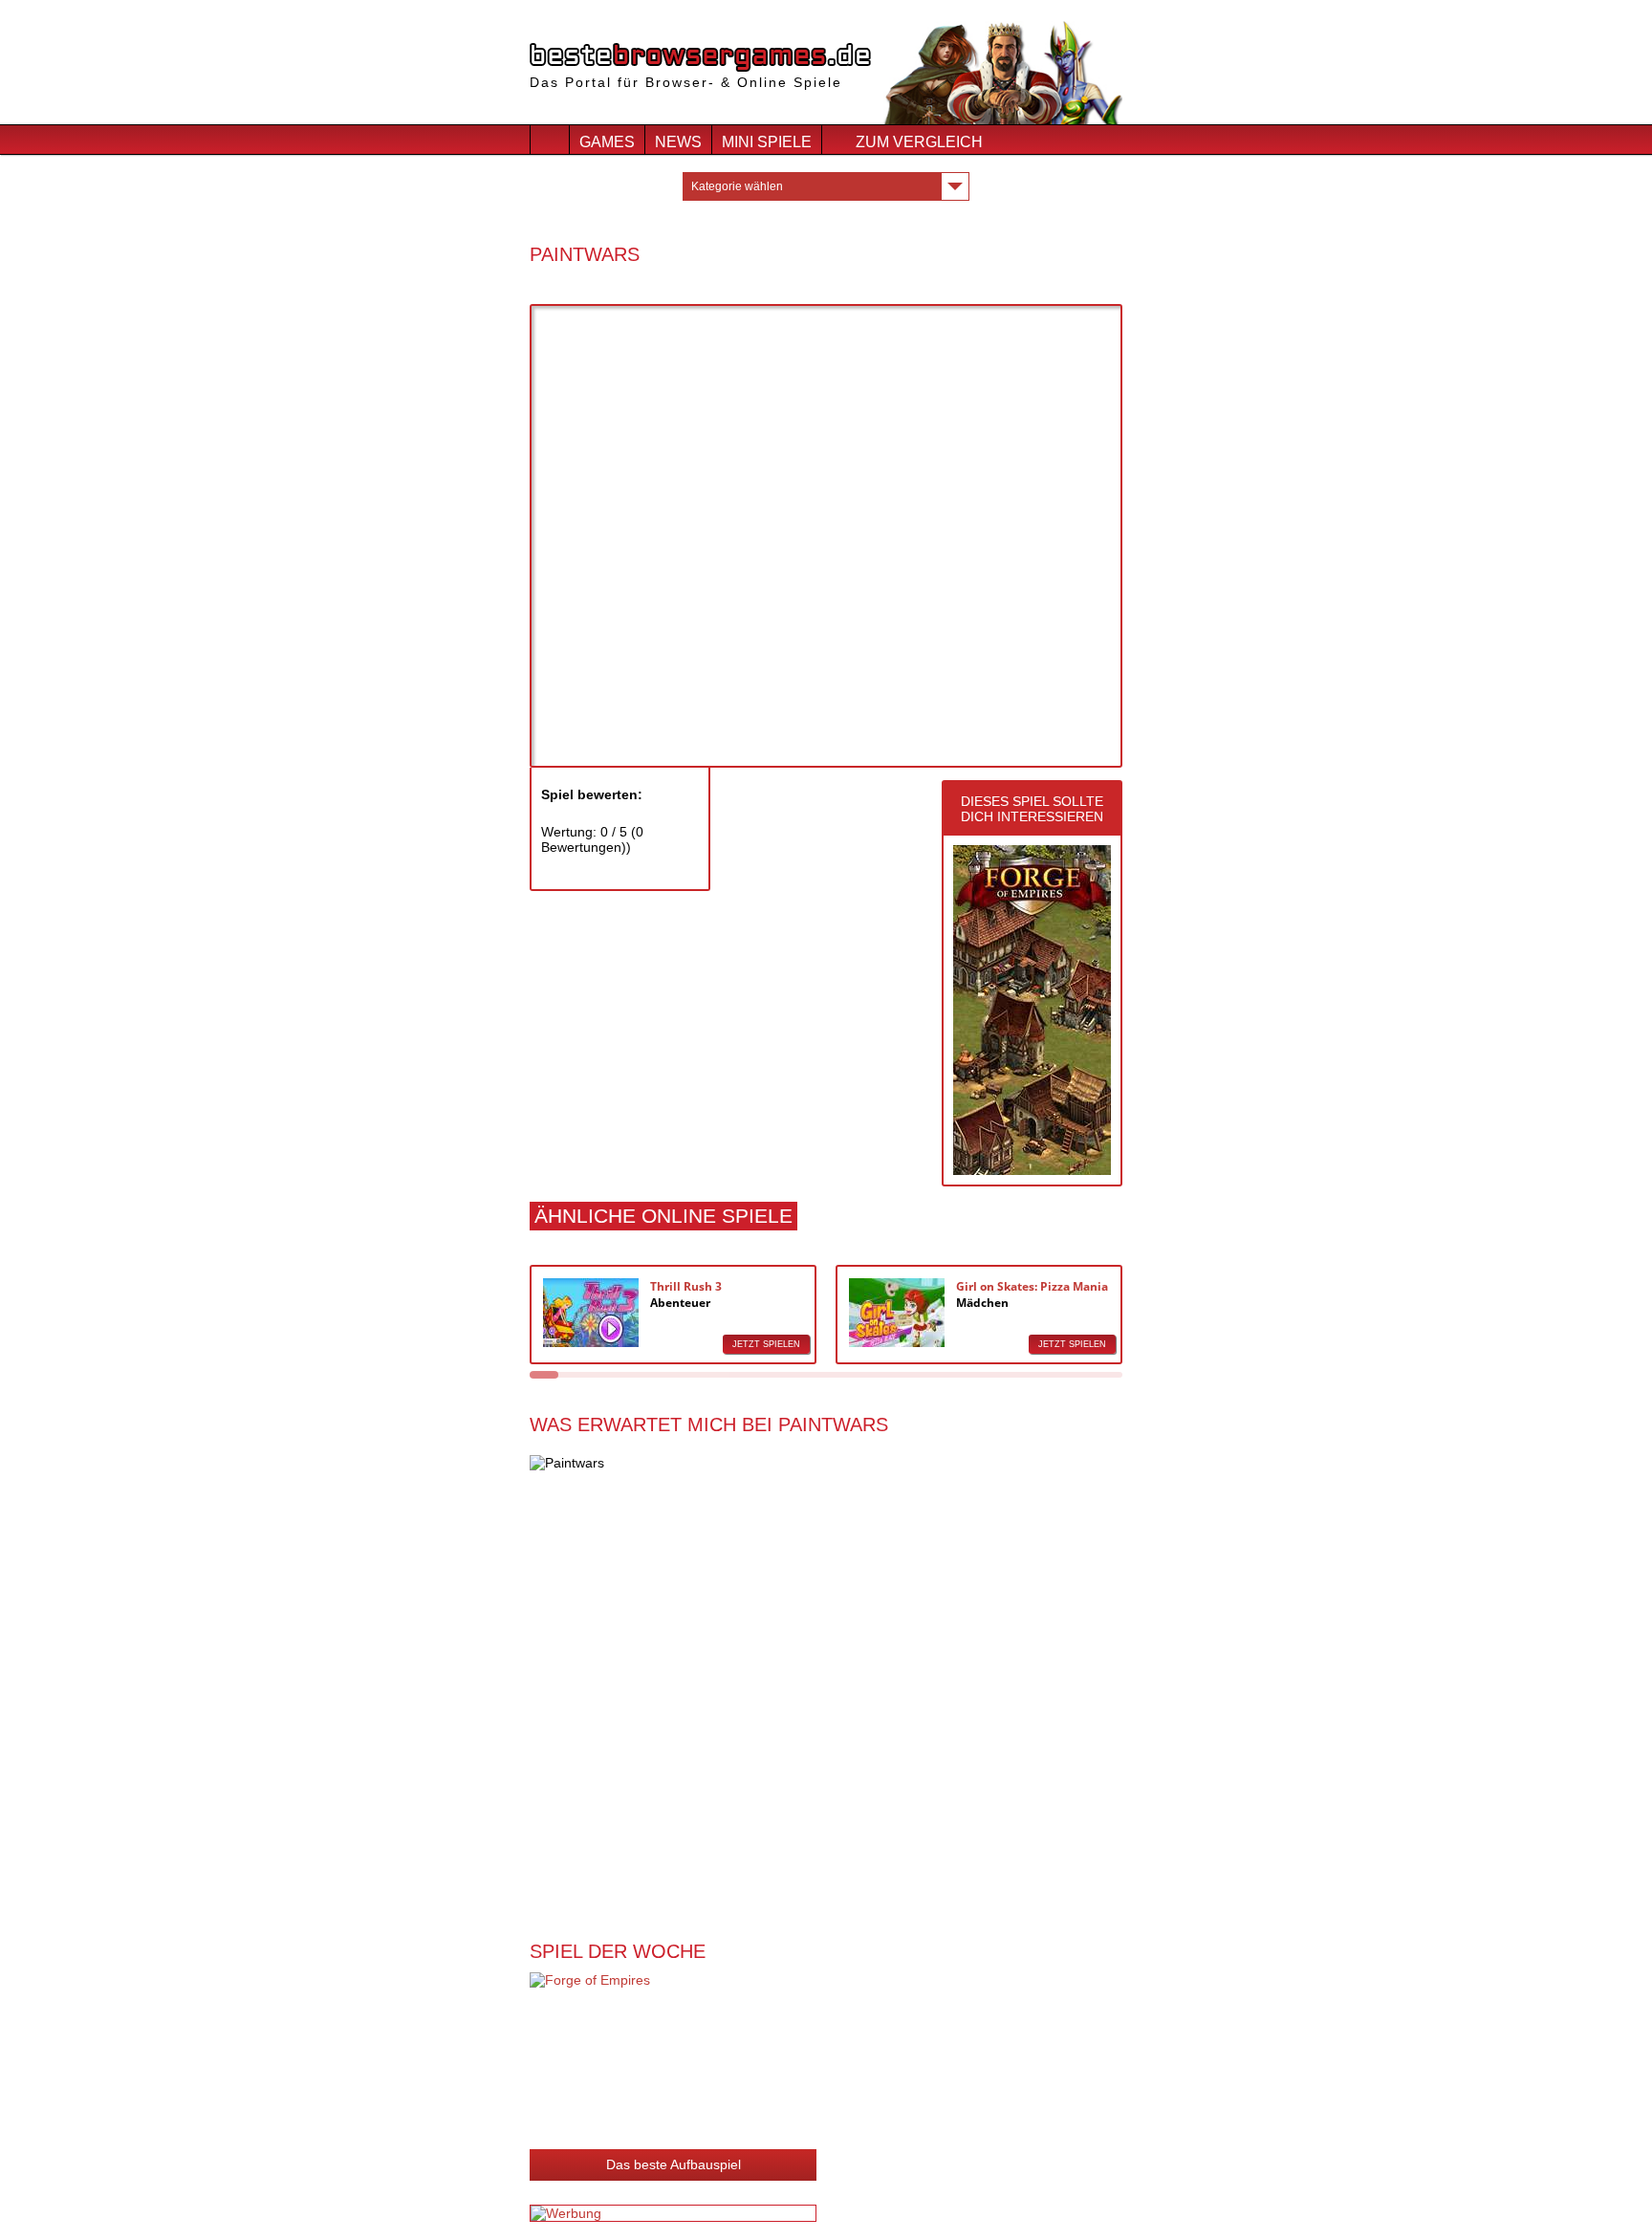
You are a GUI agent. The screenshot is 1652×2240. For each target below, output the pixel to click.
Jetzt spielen (766, 1344)
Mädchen (982, 1303)
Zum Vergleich (919, 142)
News (678, 142)
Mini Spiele (767, 142)
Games (607, 142)
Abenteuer (680, 1303)
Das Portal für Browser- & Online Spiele (686, 82)
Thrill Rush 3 (686, 1286)
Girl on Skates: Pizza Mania (1032, 1286)
